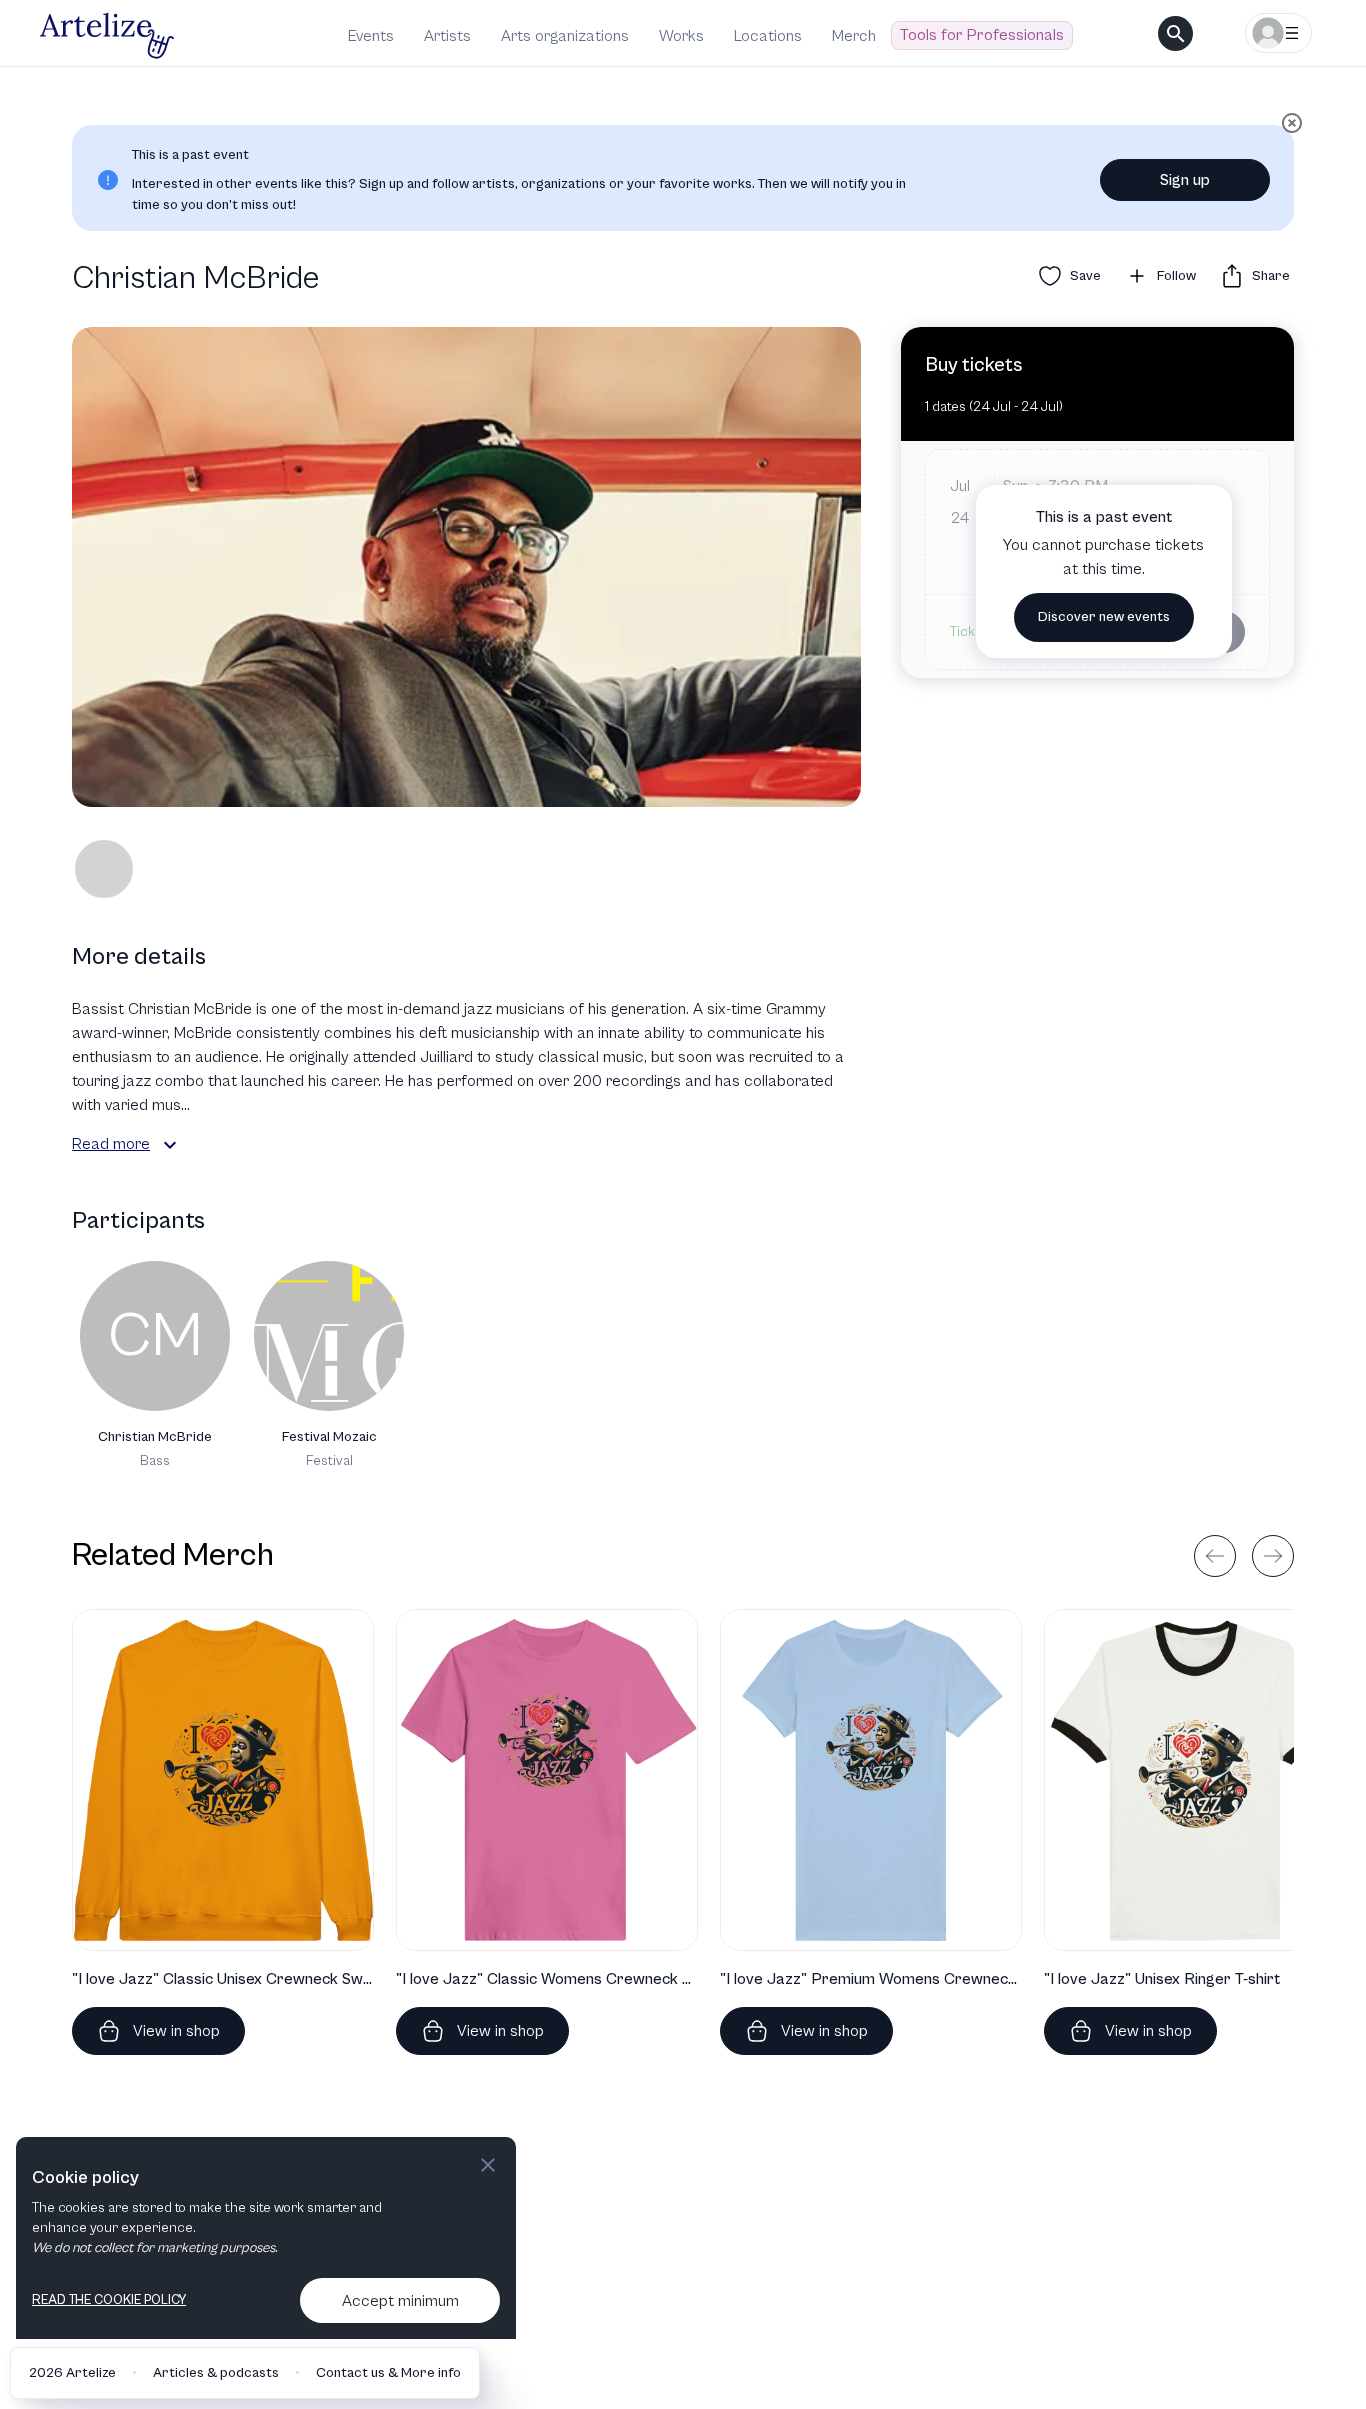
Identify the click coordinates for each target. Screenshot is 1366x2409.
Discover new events (1104, 617)
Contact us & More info (388, 2373)
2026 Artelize (72, 2373)
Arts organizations (565, 36)
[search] (1175, 33)
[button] (170, 1145)
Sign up (1185, 180)
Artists (447, 36)
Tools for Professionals (982, 35)
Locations (768, 36)
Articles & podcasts (216, 2373)
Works (681, 36)
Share (1271, 276)
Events (371, 36)
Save (1085, 276)
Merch (854, 36)
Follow (1176, 276)
